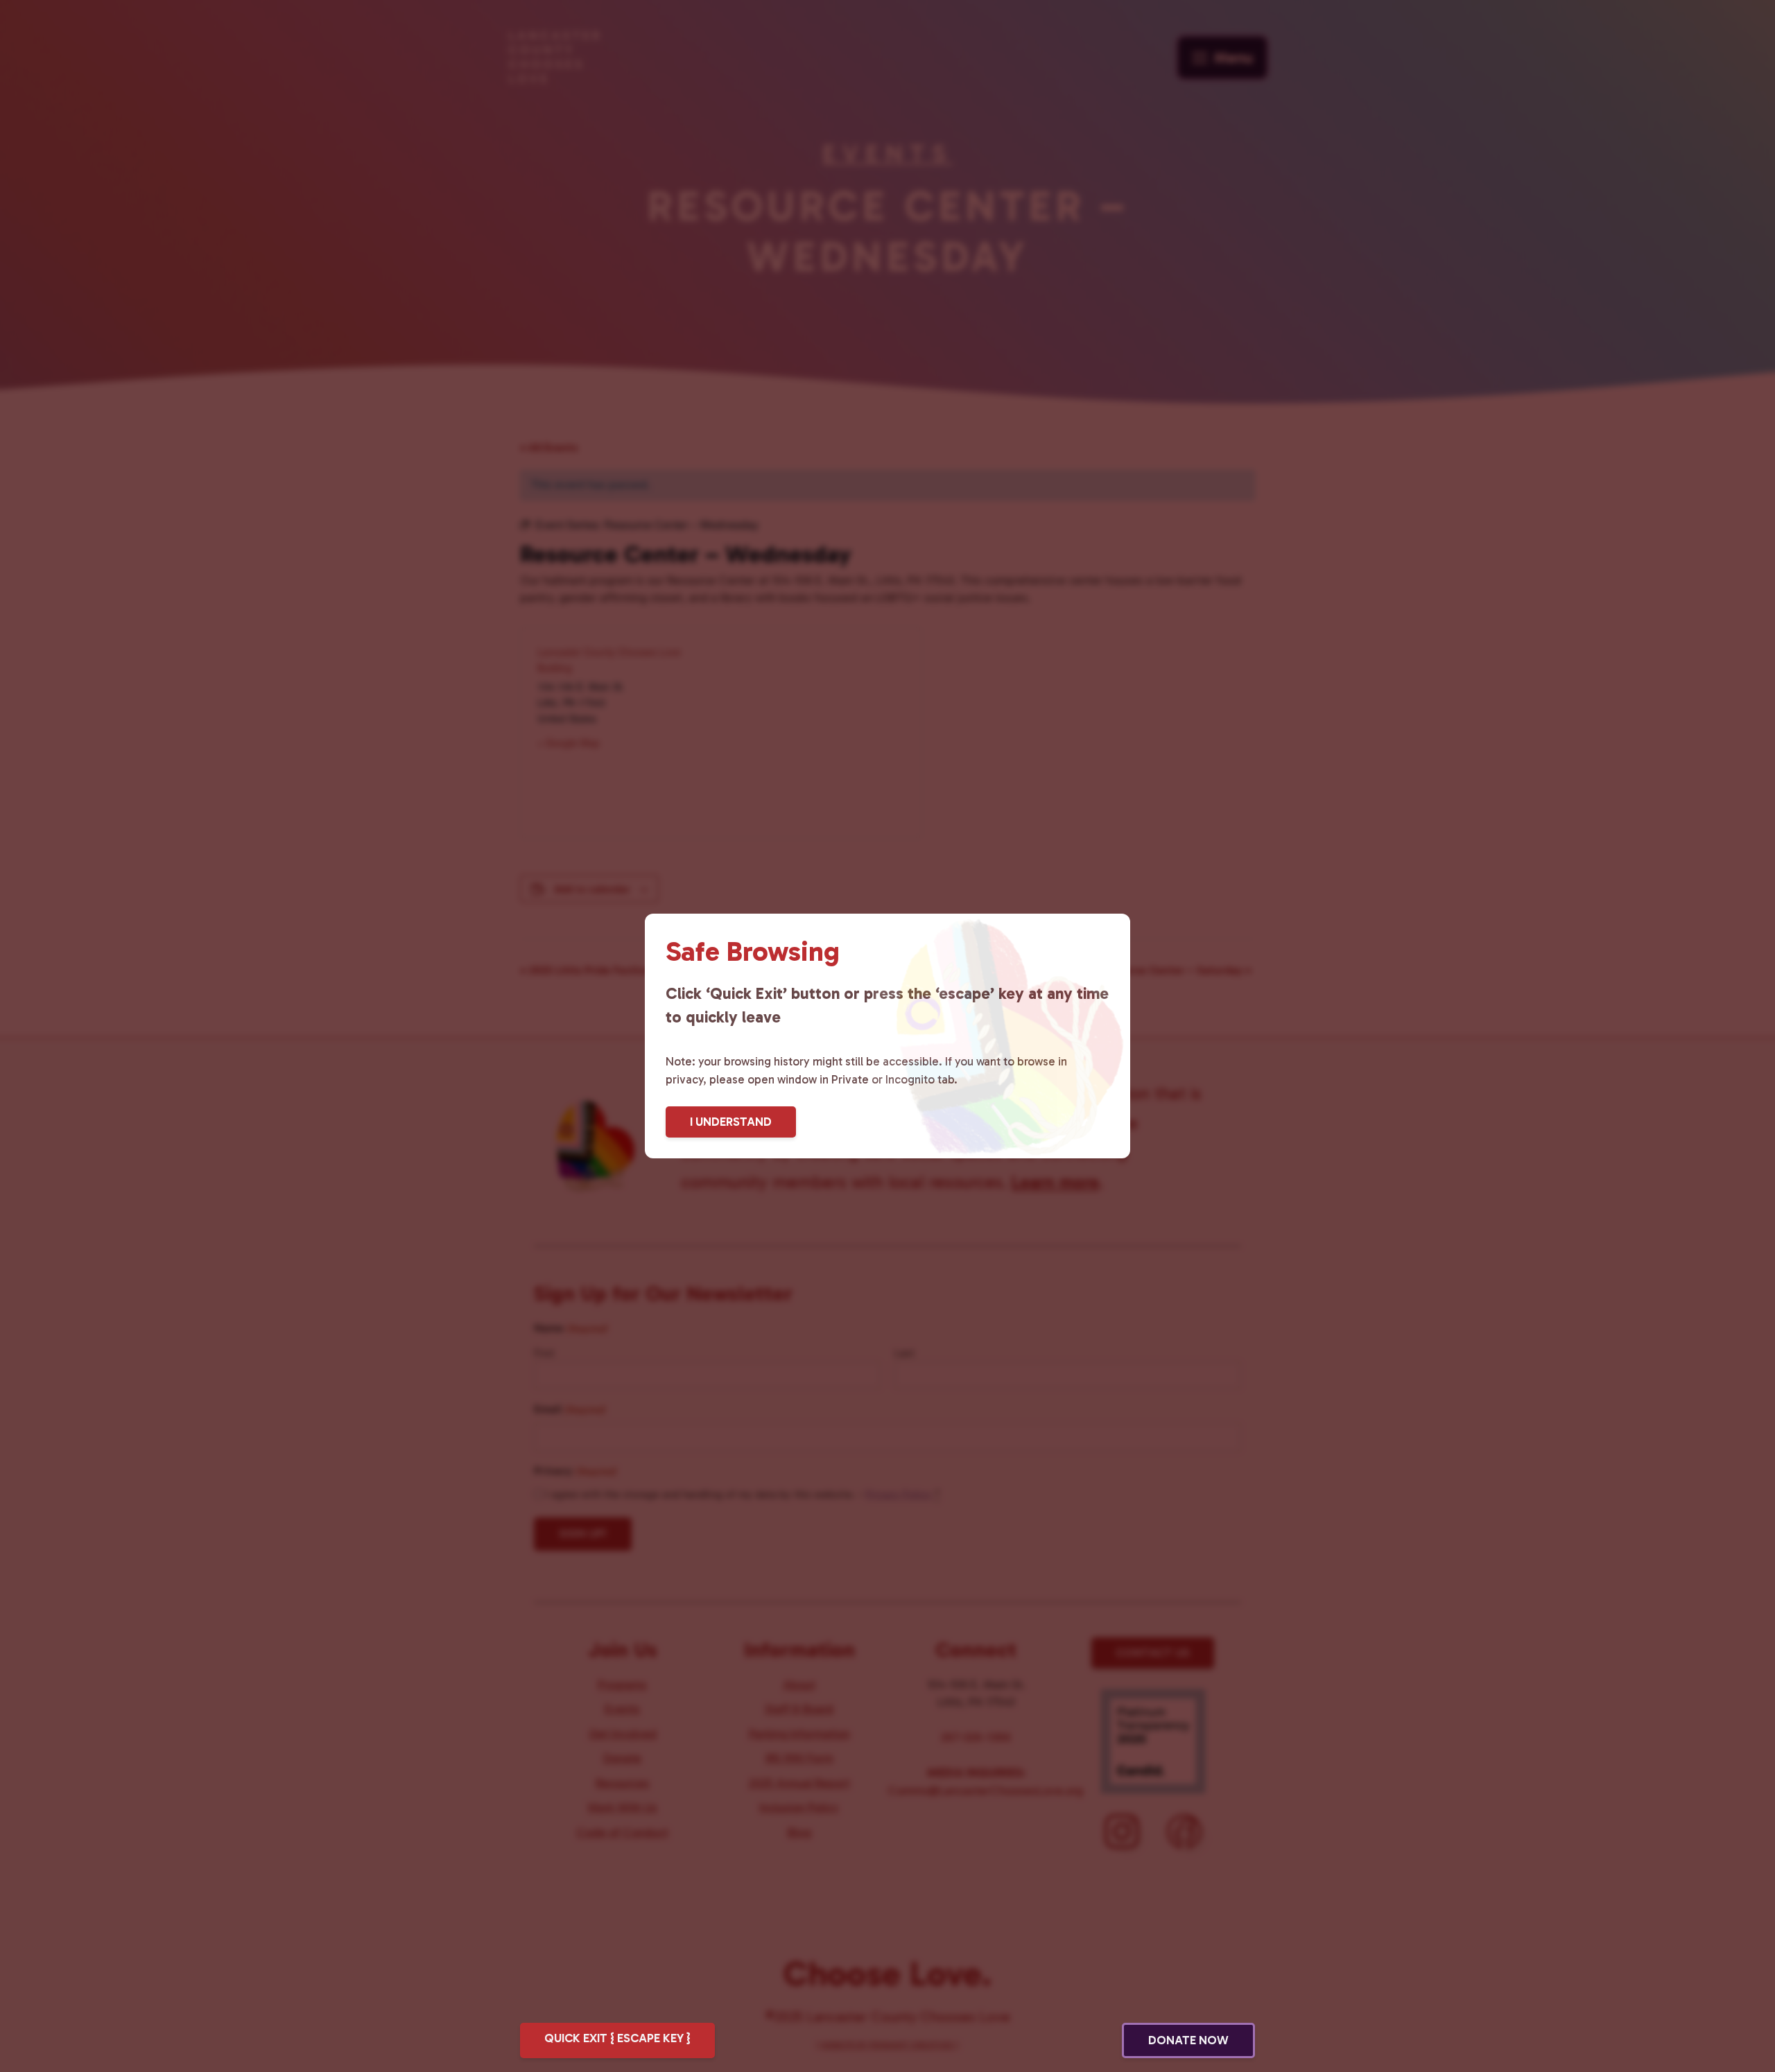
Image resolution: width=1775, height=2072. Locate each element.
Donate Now (1188, 2040)
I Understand (731, 1122)
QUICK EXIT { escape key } (617, 2038)
